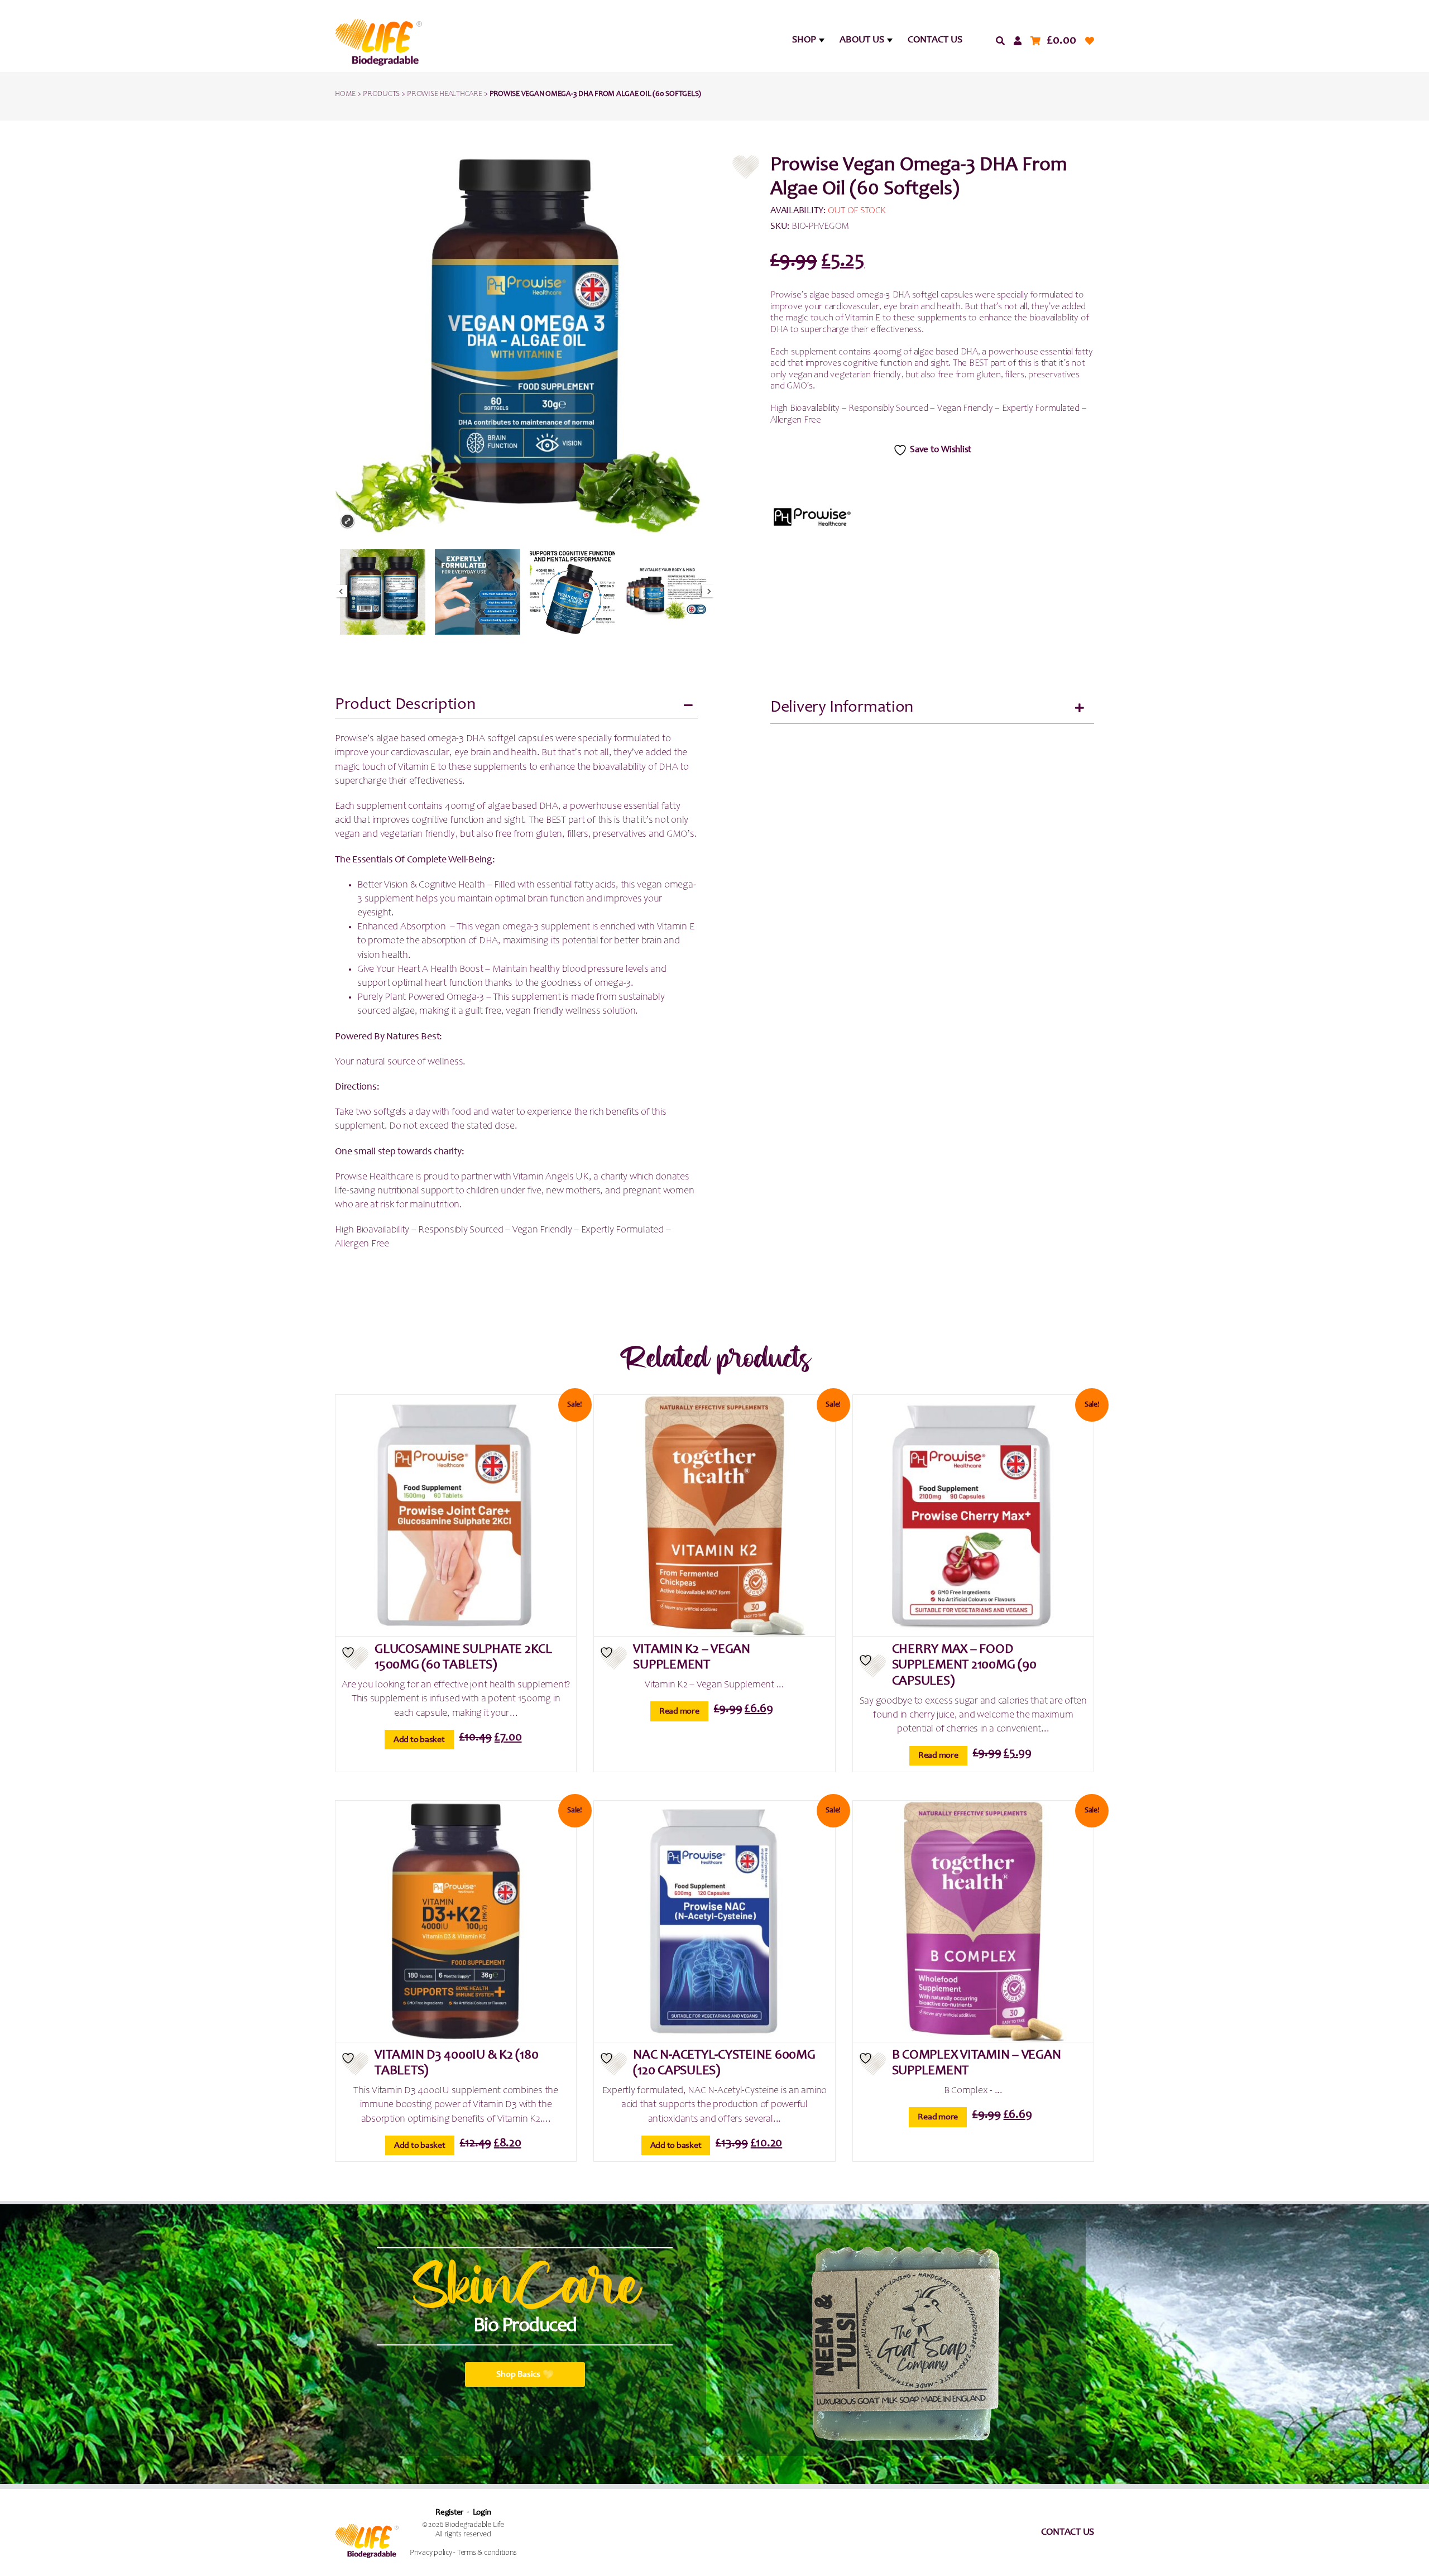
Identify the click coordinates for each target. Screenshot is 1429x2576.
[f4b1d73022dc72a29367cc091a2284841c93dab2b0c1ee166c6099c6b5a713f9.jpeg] (383, 592)
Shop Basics (518, 2374)
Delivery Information (842, 708)
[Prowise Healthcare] (812, 517)
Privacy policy (431, 2553)
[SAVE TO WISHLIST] (355, 1658)
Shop (804, 40)
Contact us (1068, 2532)
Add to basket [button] (419, 1740)
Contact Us (935, 40)
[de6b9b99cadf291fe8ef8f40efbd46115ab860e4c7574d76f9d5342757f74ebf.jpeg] (478, 592)
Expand (347, 521)
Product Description (405, 705)
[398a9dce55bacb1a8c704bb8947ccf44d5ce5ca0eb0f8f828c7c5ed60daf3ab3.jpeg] (667, 592)
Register (449, 2513)
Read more (679, 1711)
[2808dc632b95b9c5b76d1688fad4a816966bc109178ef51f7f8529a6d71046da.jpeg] (572, 592)
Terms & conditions (487, 2553)
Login (482, 2513)
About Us (862, 40)
